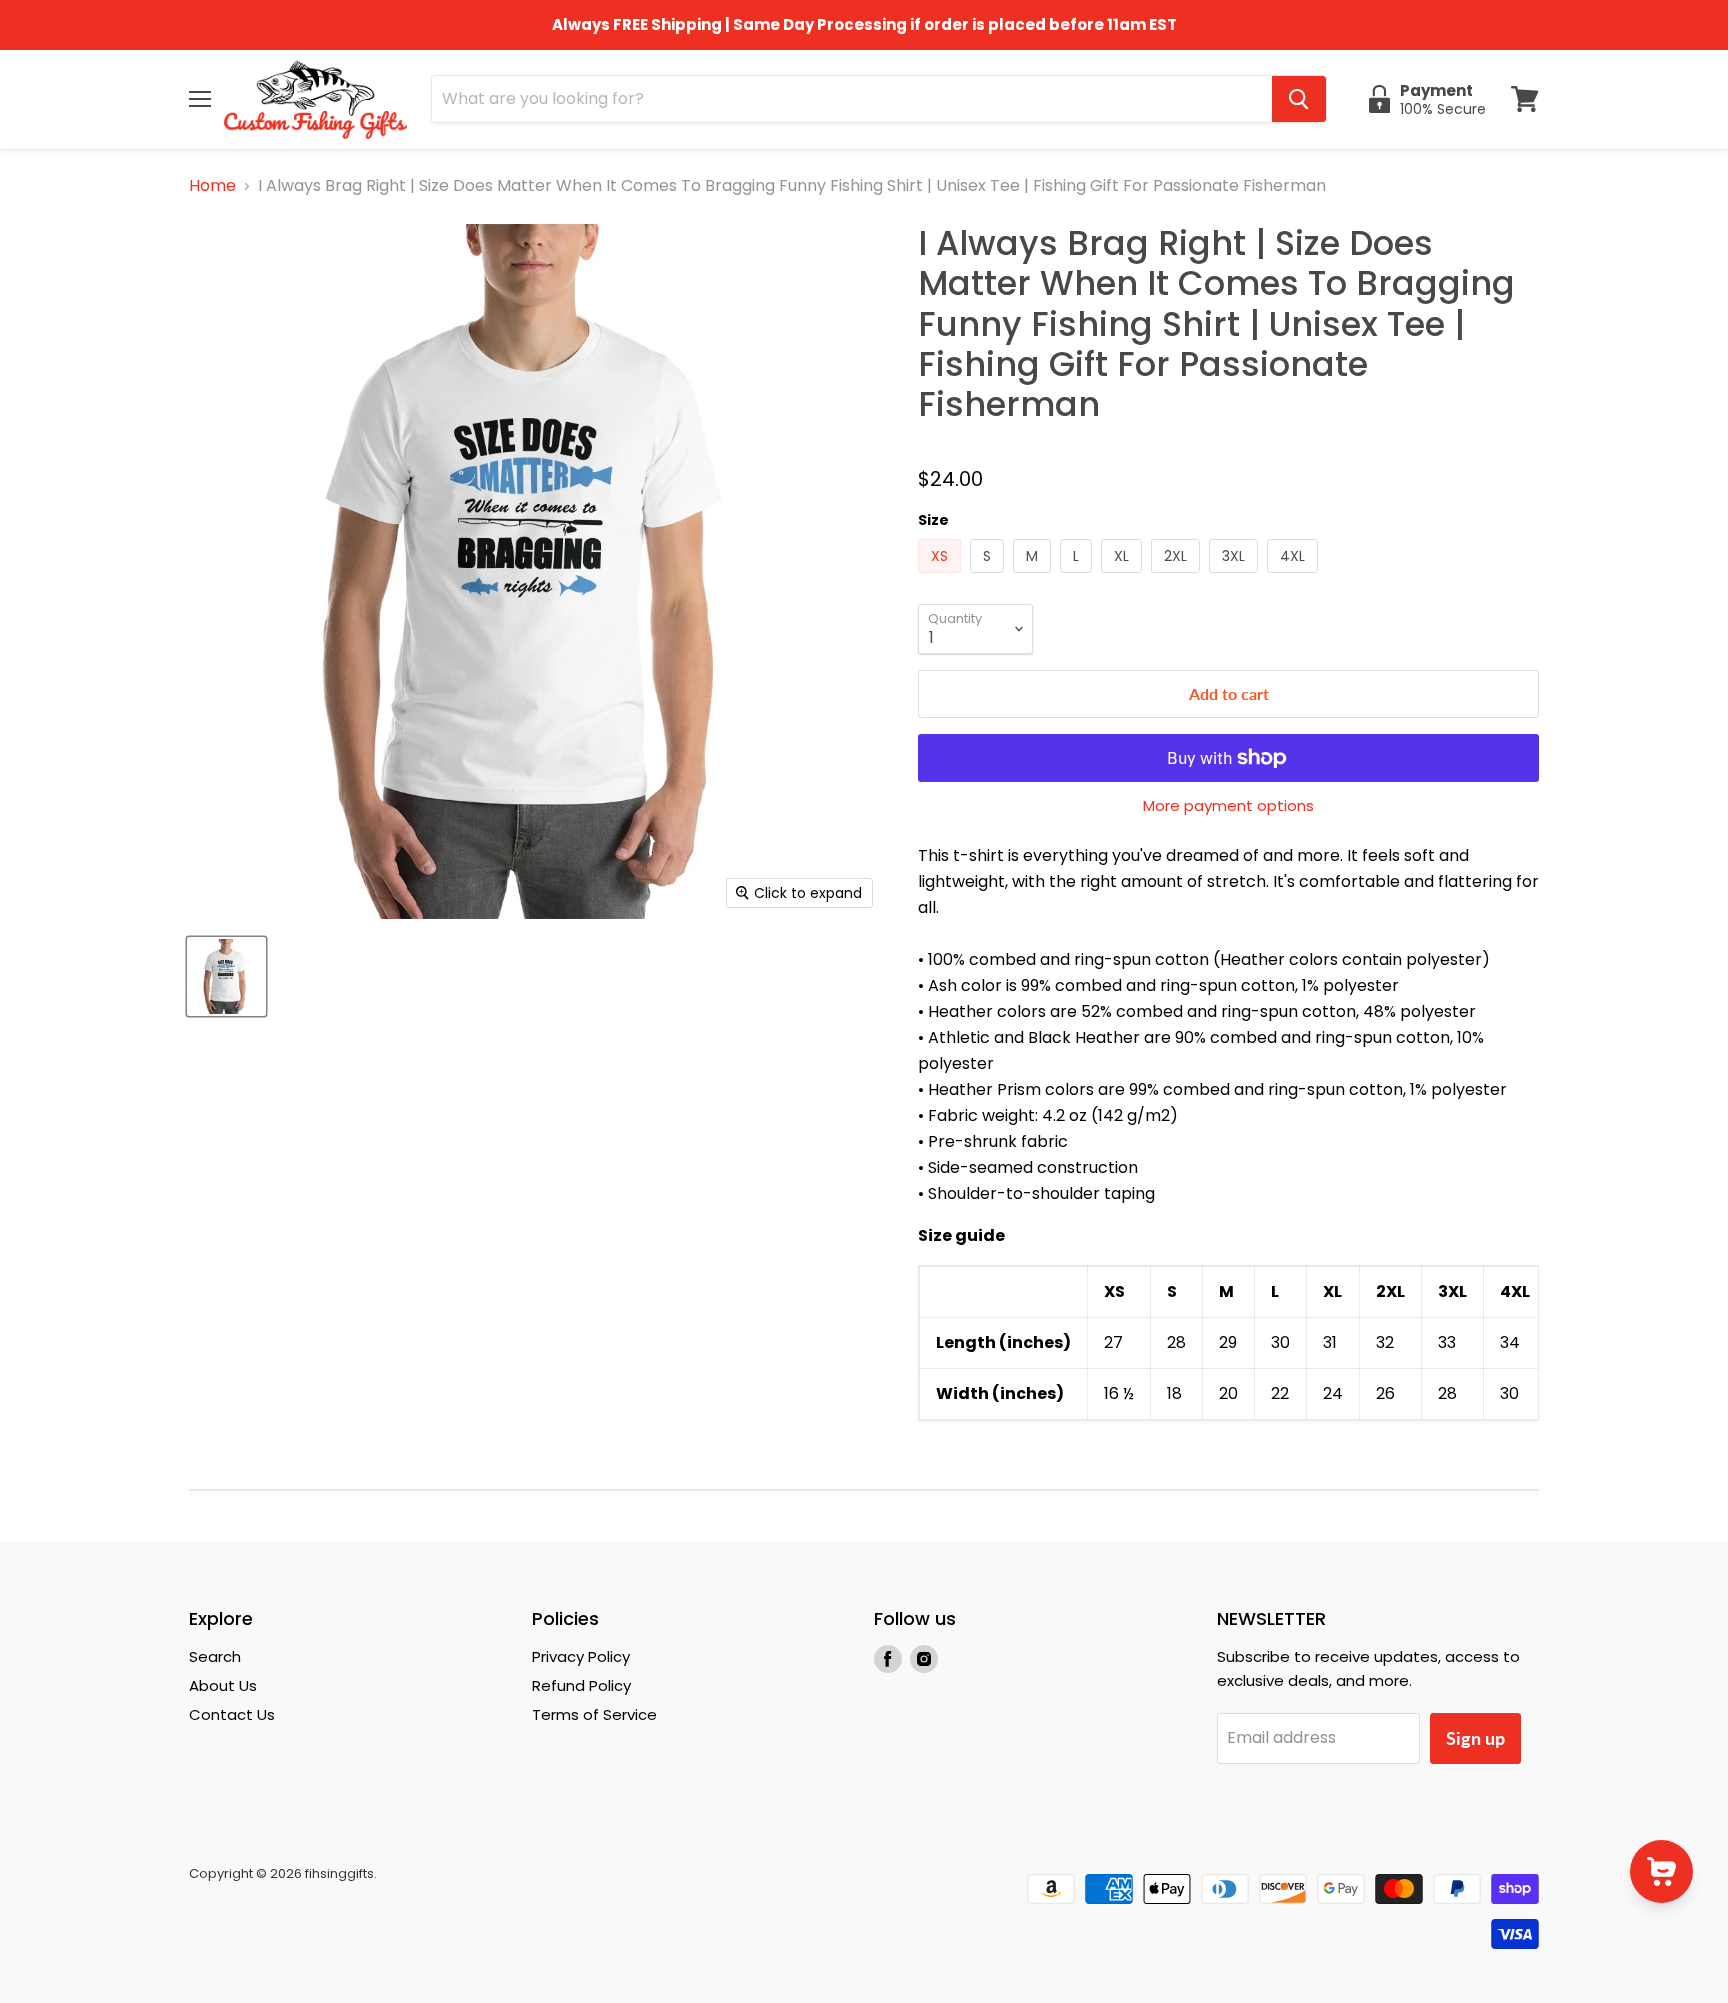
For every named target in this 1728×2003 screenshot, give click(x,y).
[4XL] (1295, 577)
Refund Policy (581, 1685)
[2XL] (1178, 577)
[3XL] (1236, 577)
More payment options (1228, 805)
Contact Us (232, 1714)
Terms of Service (594, 1714)
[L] (1078, 577)
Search (215, 1656)
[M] (1034, 577)
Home (212, 186)
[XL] (1124, 577)
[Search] (1299, 99)
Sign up (1475, 1738)
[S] (989, 577)
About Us (223, 1685)
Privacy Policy (581, 1656)
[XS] (942, 577)
